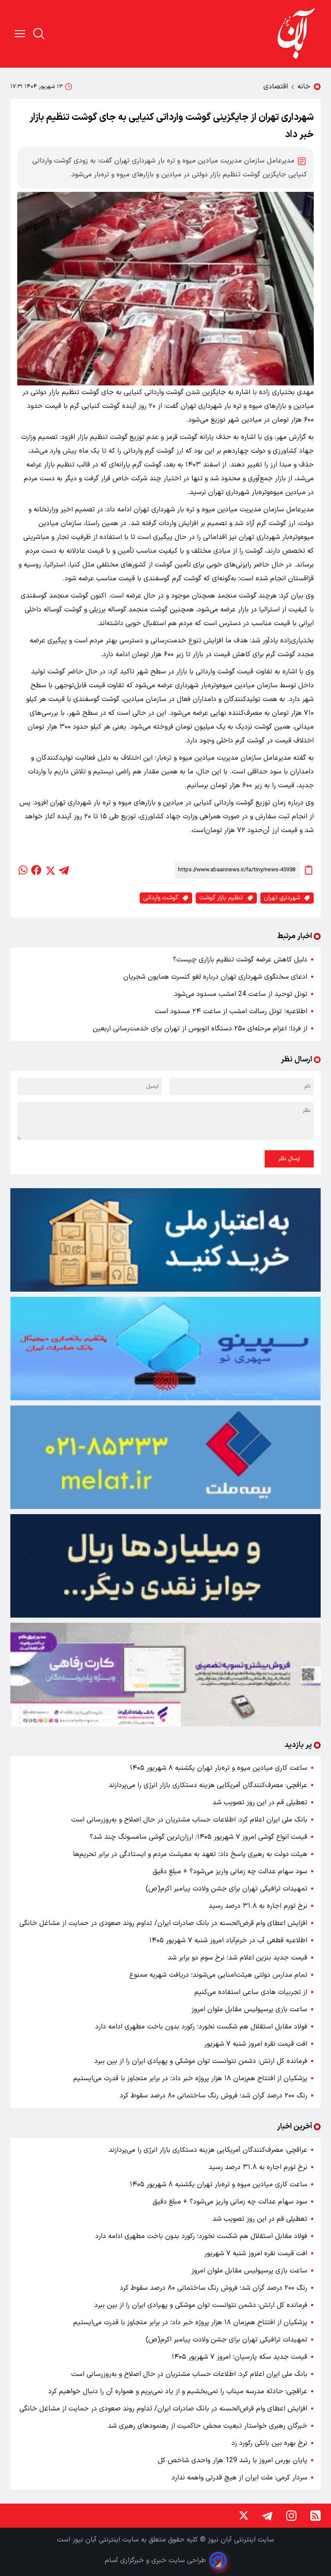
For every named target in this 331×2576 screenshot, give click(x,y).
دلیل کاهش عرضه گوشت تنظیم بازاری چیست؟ (240, 960)
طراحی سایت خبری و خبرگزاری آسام (155, 2560)
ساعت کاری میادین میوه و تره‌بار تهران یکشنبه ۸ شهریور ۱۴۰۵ (219, 1768)
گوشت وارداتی (161, 898)
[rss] (315, 2516)
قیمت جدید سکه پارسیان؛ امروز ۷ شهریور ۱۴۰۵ (239, 2357)
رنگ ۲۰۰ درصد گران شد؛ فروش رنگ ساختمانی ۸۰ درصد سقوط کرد (214, 2096)
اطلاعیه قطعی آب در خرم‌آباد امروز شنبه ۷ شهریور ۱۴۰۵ (228, 1941)
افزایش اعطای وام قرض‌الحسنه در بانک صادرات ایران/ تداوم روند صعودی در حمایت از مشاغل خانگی (163, 1923)
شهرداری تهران (282, 898)
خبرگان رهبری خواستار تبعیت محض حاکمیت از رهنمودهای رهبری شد (208, 2426)
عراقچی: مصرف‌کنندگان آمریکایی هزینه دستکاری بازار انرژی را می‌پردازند (208, 1785)
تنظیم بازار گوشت (221, 898)
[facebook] (36, 870)
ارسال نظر (289, 1159)
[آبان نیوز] (297, 34)
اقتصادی (276, 87)
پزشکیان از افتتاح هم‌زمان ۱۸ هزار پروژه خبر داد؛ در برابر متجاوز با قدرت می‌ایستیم (190, 2078)
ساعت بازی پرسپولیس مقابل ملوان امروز (249, 2009)
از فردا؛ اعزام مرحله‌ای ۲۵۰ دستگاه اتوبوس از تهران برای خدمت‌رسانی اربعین (200, 1029)
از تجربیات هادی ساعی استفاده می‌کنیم (251, 1992)
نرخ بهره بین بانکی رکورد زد (269, 2443)
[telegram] (64, 870)
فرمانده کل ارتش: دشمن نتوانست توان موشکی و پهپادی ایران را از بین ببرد (201, 2061)
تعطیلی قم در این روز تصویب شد (260, 1803)
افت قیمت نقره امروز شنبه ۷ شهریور (256, 2044)
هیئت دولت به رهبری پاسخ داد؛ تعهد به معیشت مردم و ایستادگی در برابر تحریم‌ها (190, 1854)
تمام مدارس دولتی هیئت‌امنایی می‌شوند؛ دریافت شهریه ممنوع (218, 1975)
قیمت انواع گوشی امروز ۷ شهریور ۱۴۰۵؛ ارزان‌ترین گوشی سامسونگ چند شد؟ (198, 1837)
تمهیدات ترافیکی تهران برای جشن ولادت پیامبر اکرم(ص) (226, 1889)
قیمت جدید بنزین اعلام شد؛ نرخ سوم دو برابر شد (237, 1958)
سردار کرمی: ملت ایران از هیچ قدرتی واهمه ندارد (239, 2478)
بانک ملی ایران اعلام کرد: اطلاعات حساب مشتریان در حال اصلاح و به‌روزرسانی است (189, 1820)
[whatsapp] (22, 870)
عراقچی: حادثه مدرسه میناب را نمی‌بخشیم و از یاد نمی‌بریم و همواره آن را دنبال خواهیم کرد (178, 2391)
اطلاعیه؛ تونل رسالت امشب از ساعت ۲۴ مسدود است (231, 1011)
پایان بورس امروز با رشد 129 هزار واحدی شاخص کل (233, 2460)
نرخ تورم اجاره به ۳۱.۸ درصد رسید (258, 1906)
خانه (304, 87)
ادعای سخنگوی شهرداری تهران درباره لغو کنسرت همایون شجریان (215, 977)
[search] (39, 34)
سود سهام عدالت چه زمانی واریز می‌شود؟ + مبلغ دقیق (230, 1872)
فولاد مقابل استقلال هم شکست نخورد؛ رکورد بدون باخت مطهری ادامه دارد (201, 2027)
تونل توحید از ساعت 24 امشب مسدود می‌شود (241, 994)
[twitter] (50, 870)
